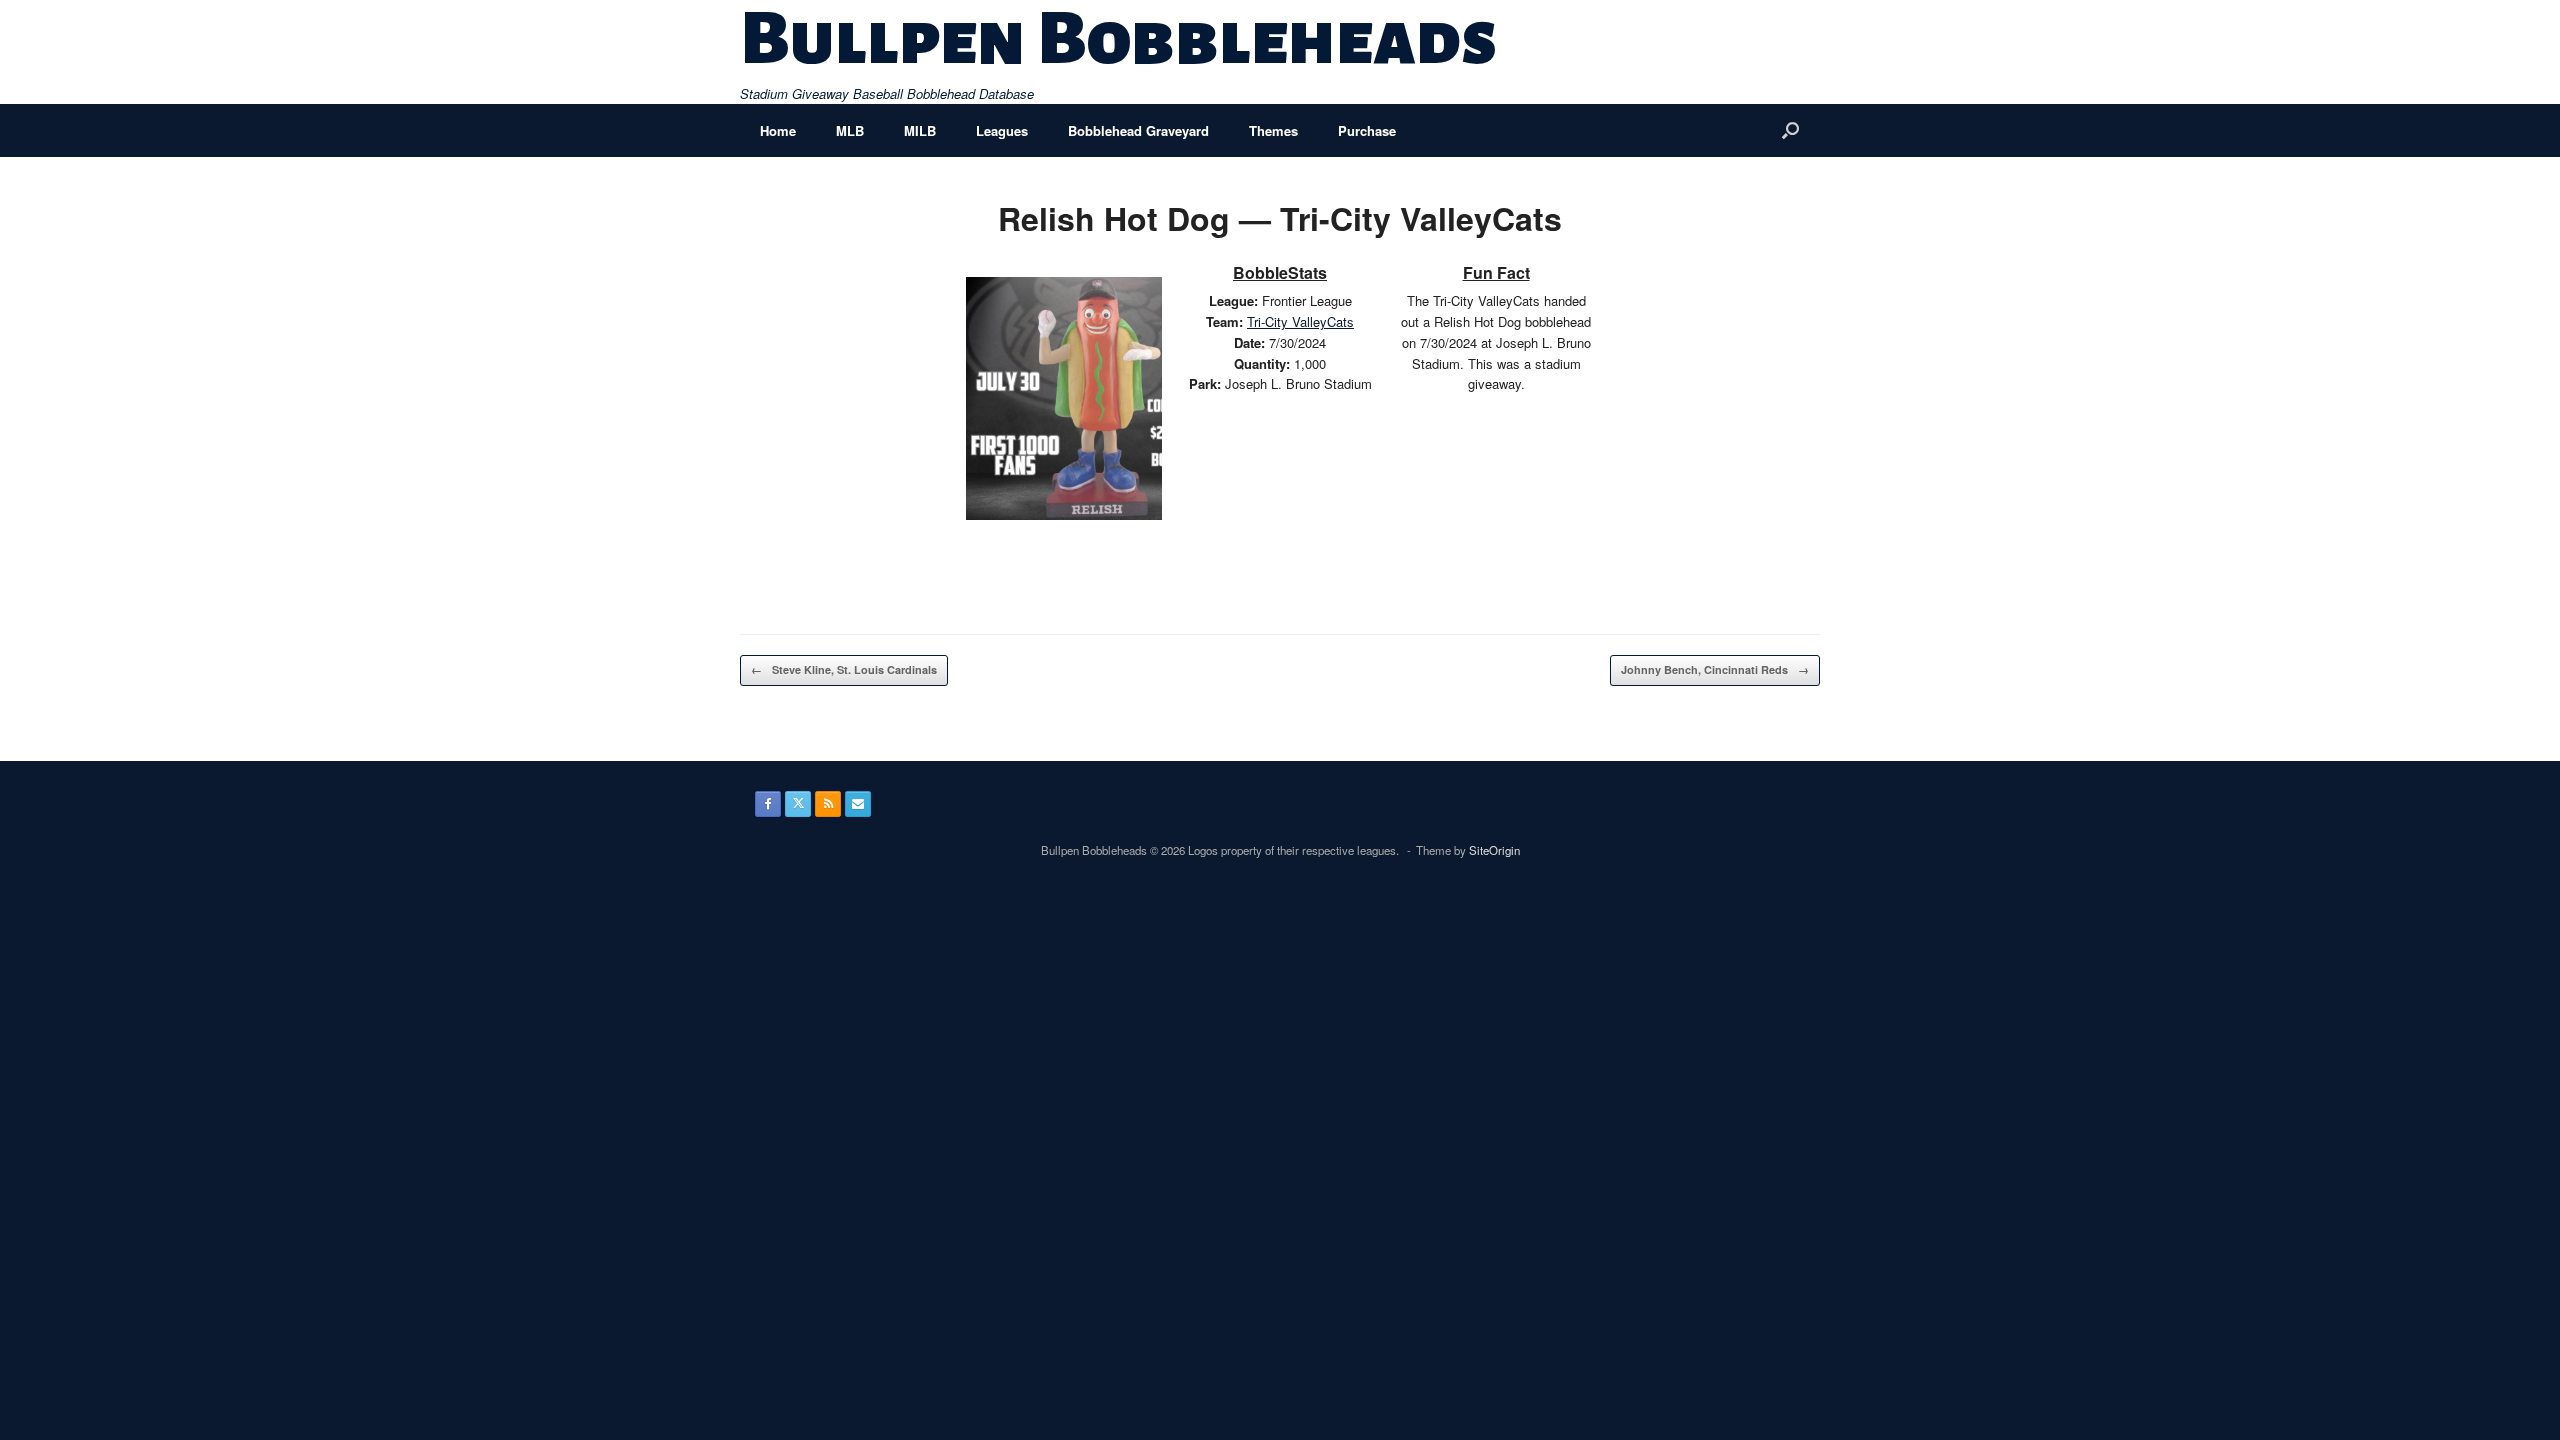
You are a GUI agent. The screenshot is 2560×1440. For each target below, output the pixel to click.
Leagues (1002, 130)
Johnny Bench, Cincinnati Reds (1715, 669)
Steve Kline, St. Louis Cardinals (844, 669)
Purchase (1367, 130)
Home (778, 130)
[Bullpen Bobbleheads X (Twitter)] (798, 804)
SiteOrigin (1494, 850)
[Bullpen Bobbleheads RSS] (828, 804)
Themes (1273, 130)
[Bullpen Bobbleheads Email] (858, 804)
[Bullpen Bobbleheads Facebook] (768, 804)
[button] (1790, 130)
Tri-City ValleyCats (1300, 321)
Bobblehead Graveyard (1138, 130)
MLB (850, 130)
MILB (920, 130)
